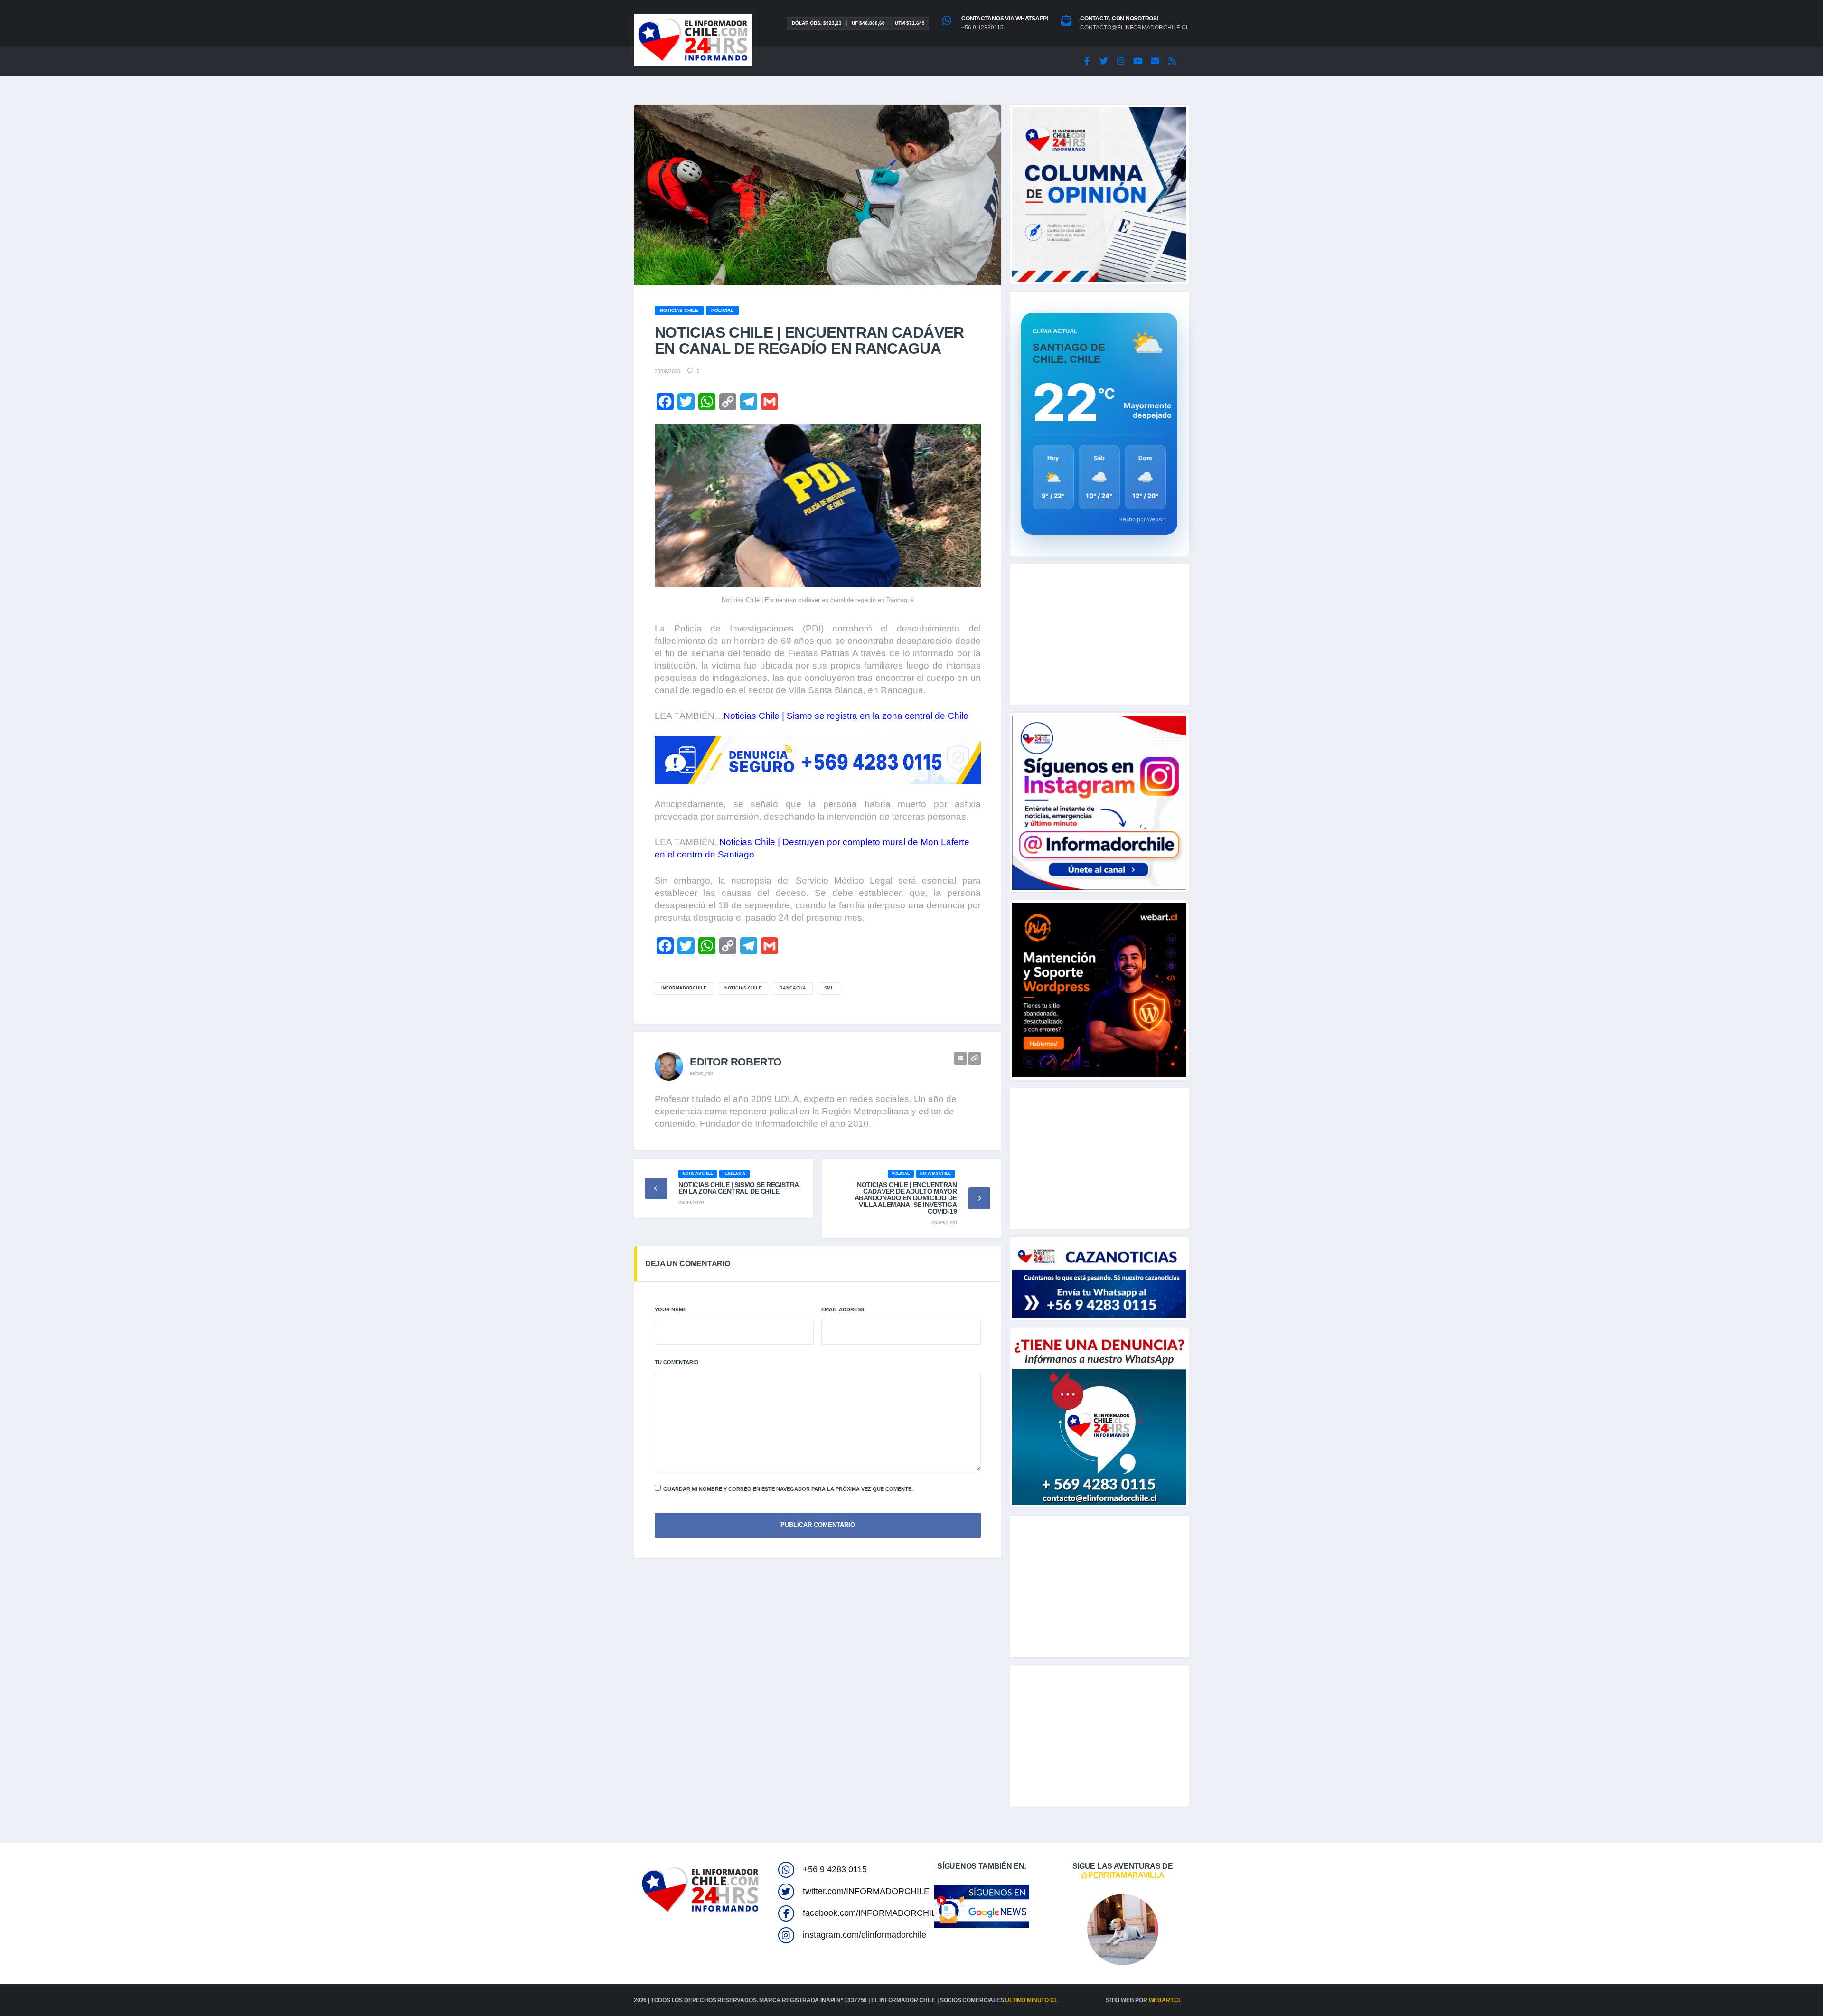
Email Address (843, 1309)
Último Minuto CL (1031, 2000)
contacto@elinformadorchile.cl (1135, 28)
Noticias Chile (743, 988)
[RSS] (1172, 61)
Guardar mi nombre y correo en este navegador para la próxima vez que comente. (788, 1489)
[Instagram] (1121, 61)
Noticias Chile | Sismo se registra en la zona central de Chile (846, 716)
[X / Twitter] (1104, 61)
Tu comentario (677, 1362)
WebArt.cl (1165, 2000)
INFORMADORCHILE (684, 988)
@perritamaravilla (1123, 1875)
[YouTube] (1138, 61)
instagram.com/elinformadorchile (865, 1935)
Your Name (671, 1309)
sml (829, 988)
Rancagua (793, 988)
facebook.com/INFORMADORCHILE (872, 1913)
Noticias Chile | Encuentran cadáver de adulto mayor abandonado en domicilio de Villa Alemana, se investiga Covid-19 (906, 1198)
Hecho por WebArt (1142, 519)
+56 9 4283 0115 (835, 1869)
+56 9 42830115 (982, 28)
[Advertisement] (1099, 634)
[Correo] (1155, 61)
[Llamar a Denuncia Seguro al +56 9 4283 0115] (818, 760)
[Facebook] (1087, 61)
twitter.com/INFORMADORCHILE (866, 1891)
